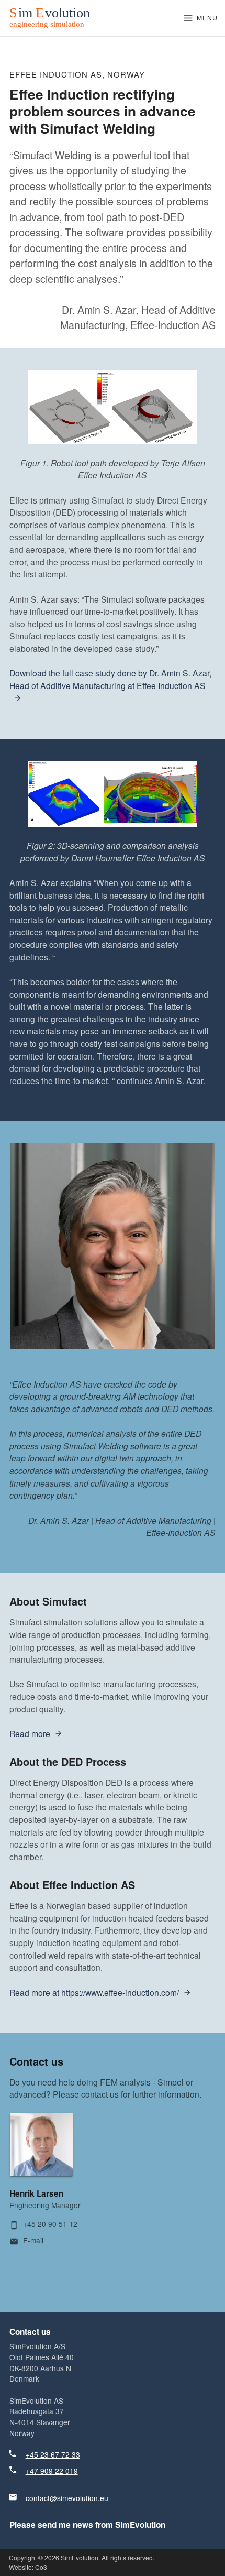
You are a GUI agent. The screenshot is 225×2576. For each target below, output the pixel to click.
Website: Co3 (28, 2567)
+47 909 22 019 (52, 2471)
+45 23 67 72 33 (53, 2454)
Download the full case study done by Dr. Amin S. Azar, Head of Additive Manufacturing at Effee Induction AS (110, 679)
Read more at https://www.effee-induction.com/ (94, 1992)
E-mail (33, 2240)
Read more (30, 1733)
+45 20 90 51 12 (50, 2224)
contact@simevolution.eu (67, 2498)
